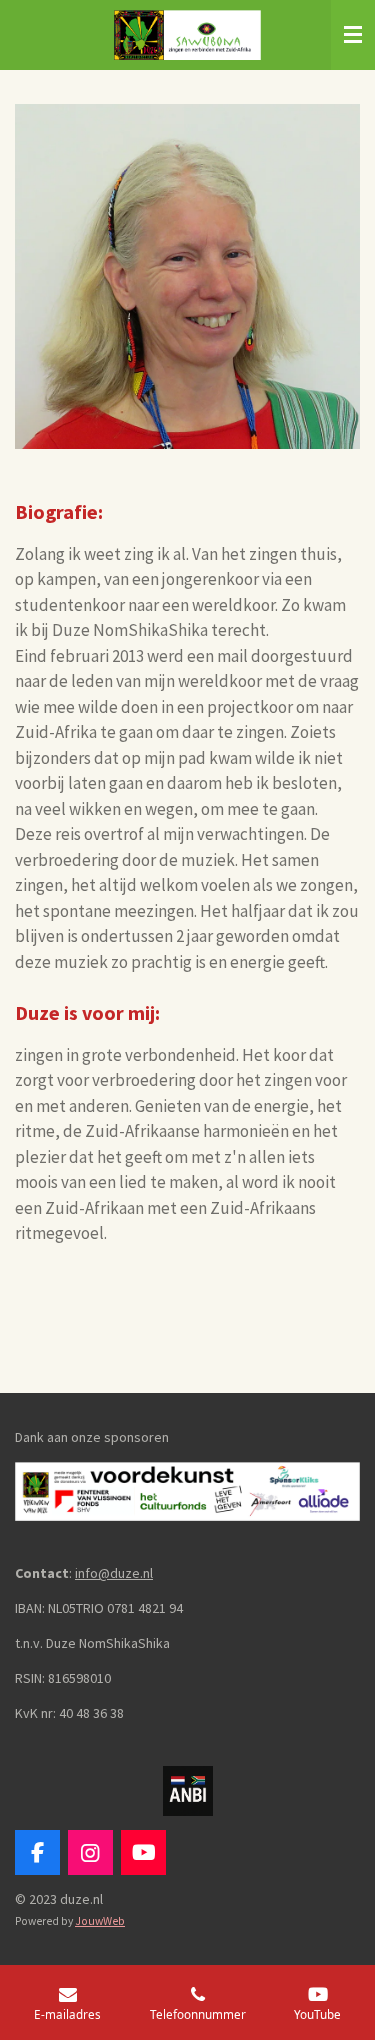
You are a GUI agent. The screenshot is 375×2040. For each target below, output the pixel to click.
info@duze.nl (114, 1573)
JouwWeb (100, 1921)
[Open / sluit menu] (353, 35)
